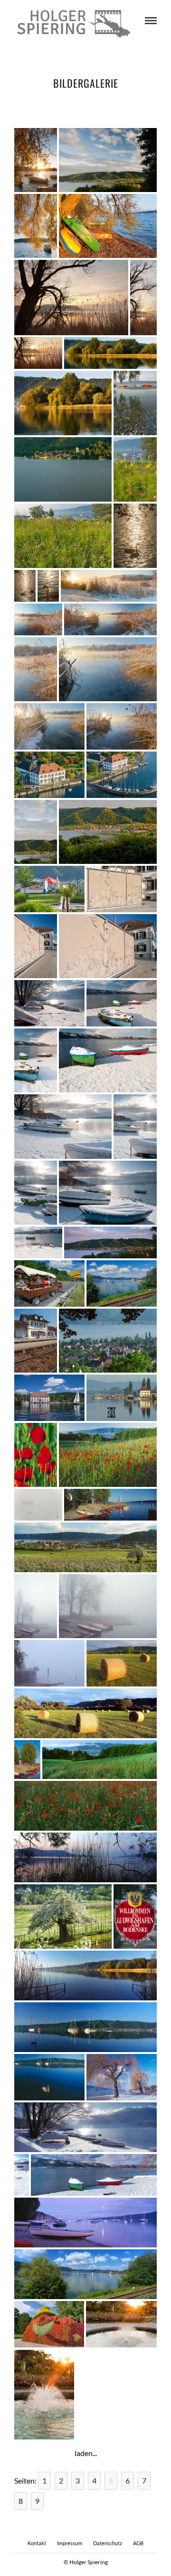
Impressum (70, 2543)
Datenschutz (108, 2543)
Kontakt (37, 2543)
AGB (138, 2543)
